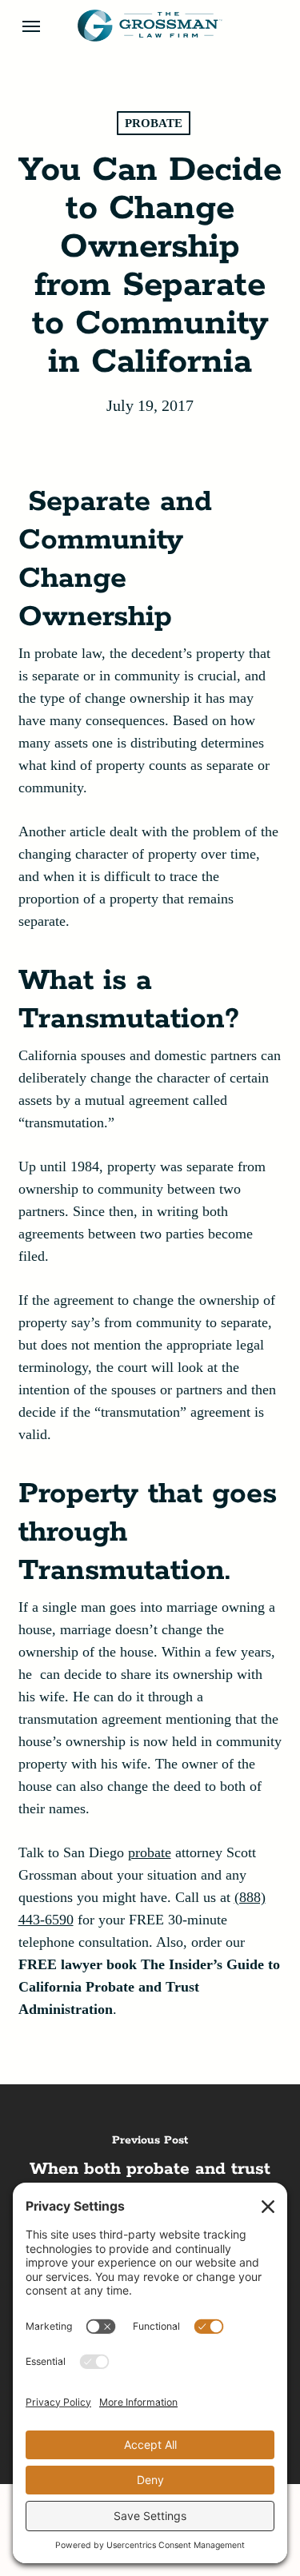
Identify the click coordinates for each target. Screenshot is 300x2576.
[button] (31, 26)
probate (150, 1852)
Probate (154, 123)
